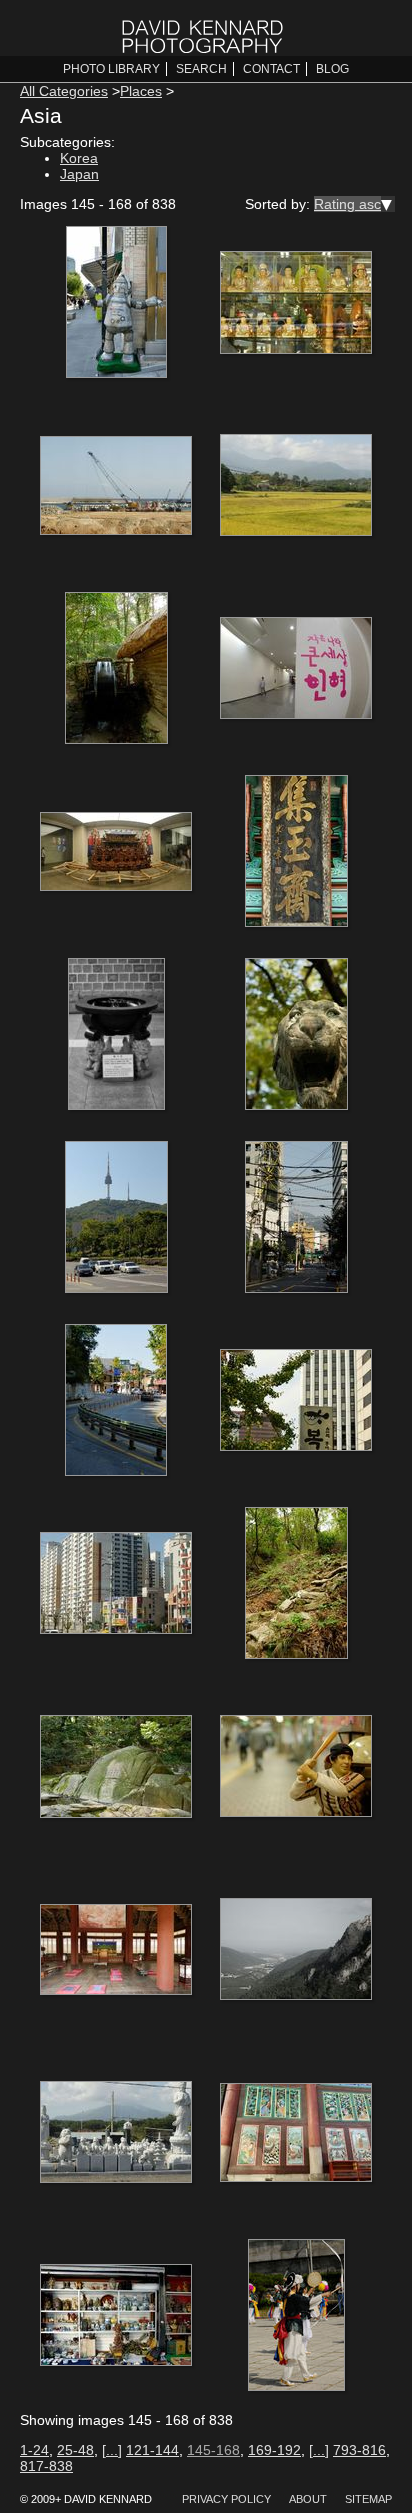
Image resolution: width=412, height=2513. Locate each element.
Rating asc (347, 204)
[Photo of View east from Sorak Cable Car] (296, 1951)
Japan (79, 174)
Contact (271, 69)
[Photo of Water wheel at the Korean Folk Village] (116, 670)
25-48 (75, 2450)
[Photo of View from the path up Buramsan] (296, 1585)
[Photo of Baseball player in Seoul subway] (296, 1768)
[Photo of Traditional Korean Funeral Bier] (116, 853)
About (308, 2499)
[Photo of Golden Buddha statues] (296, 304)
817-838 (46, 2466)
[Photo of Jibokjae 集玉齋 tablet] (296, 853)
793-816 (359, 2450)
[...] (112, 2450)
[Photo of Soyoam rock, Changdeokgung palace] (116, 1768)
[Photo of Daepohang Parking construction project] (116, 487)
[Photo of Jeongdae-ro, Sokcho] (116, 1585)
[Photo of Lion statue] (296, 1036)
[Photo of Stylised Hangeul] (296, 670)
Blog (332, 69)
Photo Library (111, 69)
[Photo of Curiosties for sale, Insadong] (116, 2317)
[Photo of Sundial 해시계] (116, 1036)
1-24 (34, 2450)
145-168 (213, 2450)
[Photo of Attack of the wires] (296, 1219)
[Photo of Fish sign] (296, 1402)
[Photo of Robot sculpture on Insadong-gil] (116, 304)
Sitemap (368, 2499)
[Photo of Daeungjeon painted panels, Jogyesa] (296, 2134)
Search (201, 69)
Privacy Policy (226, 2499)
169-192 (274, 2450)
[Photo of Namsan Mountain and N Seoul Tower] (116, 1219)
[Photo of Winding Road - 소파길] (116, 1402)
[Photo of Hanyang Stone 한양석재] (116, 2134)
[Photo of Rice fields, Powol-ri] (296, 487)
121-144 (152, 2450)
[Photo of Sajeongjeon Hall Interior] (116, 1951)
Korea (79, 158)
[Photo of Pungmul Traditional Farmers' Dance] (296, 2317)
